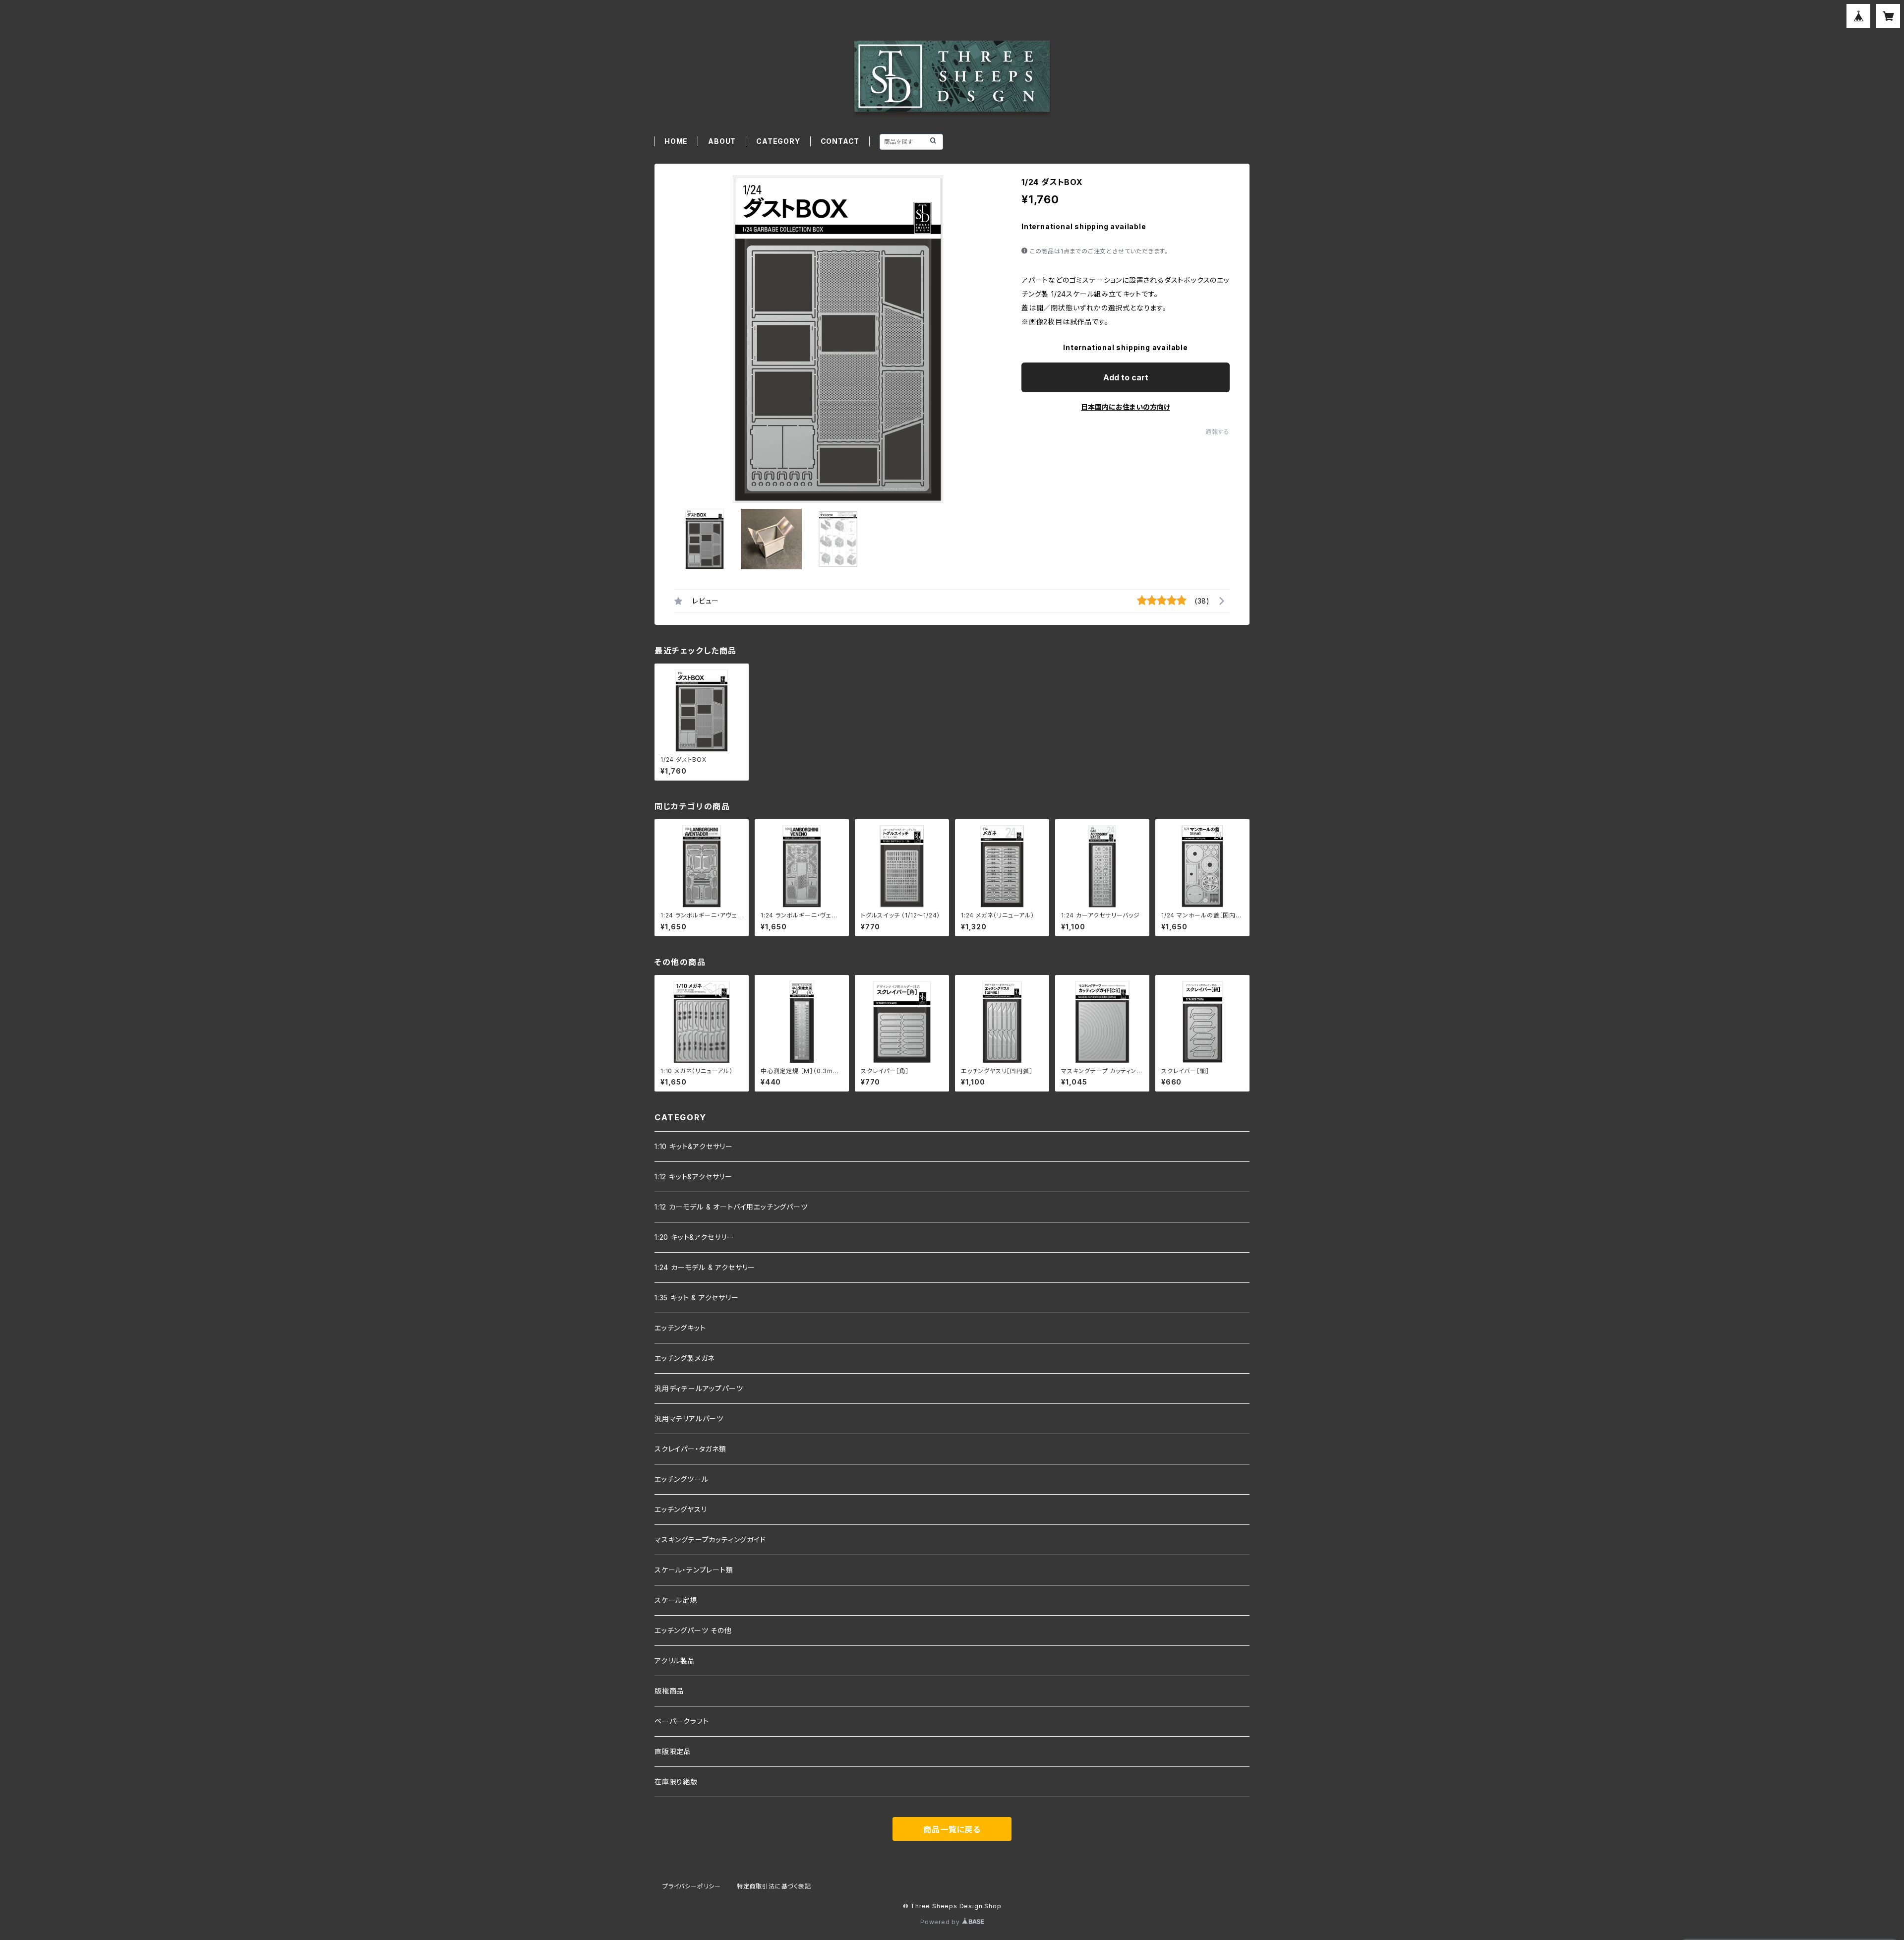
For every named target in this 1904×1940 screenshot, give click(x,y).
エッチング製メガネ (684, 1358)
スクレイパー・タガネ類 (690, 1449)
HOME (676, 141)
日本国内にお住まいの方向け (1126, 407)
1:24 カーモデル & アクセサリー (705, 1267)
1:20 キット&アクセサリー (694, 1237)
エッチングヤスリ (681, 1509)
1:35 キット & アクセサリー (697, 1298)
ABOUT (722, 141)
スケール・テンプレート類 (694, 1570)
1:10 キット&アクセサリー (694, 1146)
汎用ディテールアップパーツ (699, 1388)
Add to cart (1126, 377)
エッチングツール (681, 1479)
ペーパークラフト (682, 1721)
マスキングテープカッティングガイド (710, 1540)
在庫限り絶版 (676, 1782)
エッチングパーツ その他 (693, 1630)
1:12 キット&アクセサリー (693, 1177)
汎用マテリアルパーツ (689, 1419)
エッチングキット (680, 1328)
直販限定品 (673, 1751)
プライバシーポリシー (692, 1886)
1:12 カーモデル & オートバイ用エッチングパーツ (731, 1207)
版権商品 (669, 1691)
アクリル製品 (675, 1661)
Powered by (941, 1922)
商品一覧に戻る (952, 1829)
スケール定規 (676, 1600)
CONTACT (840, 141)
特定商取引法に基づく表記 (774, 1886)
